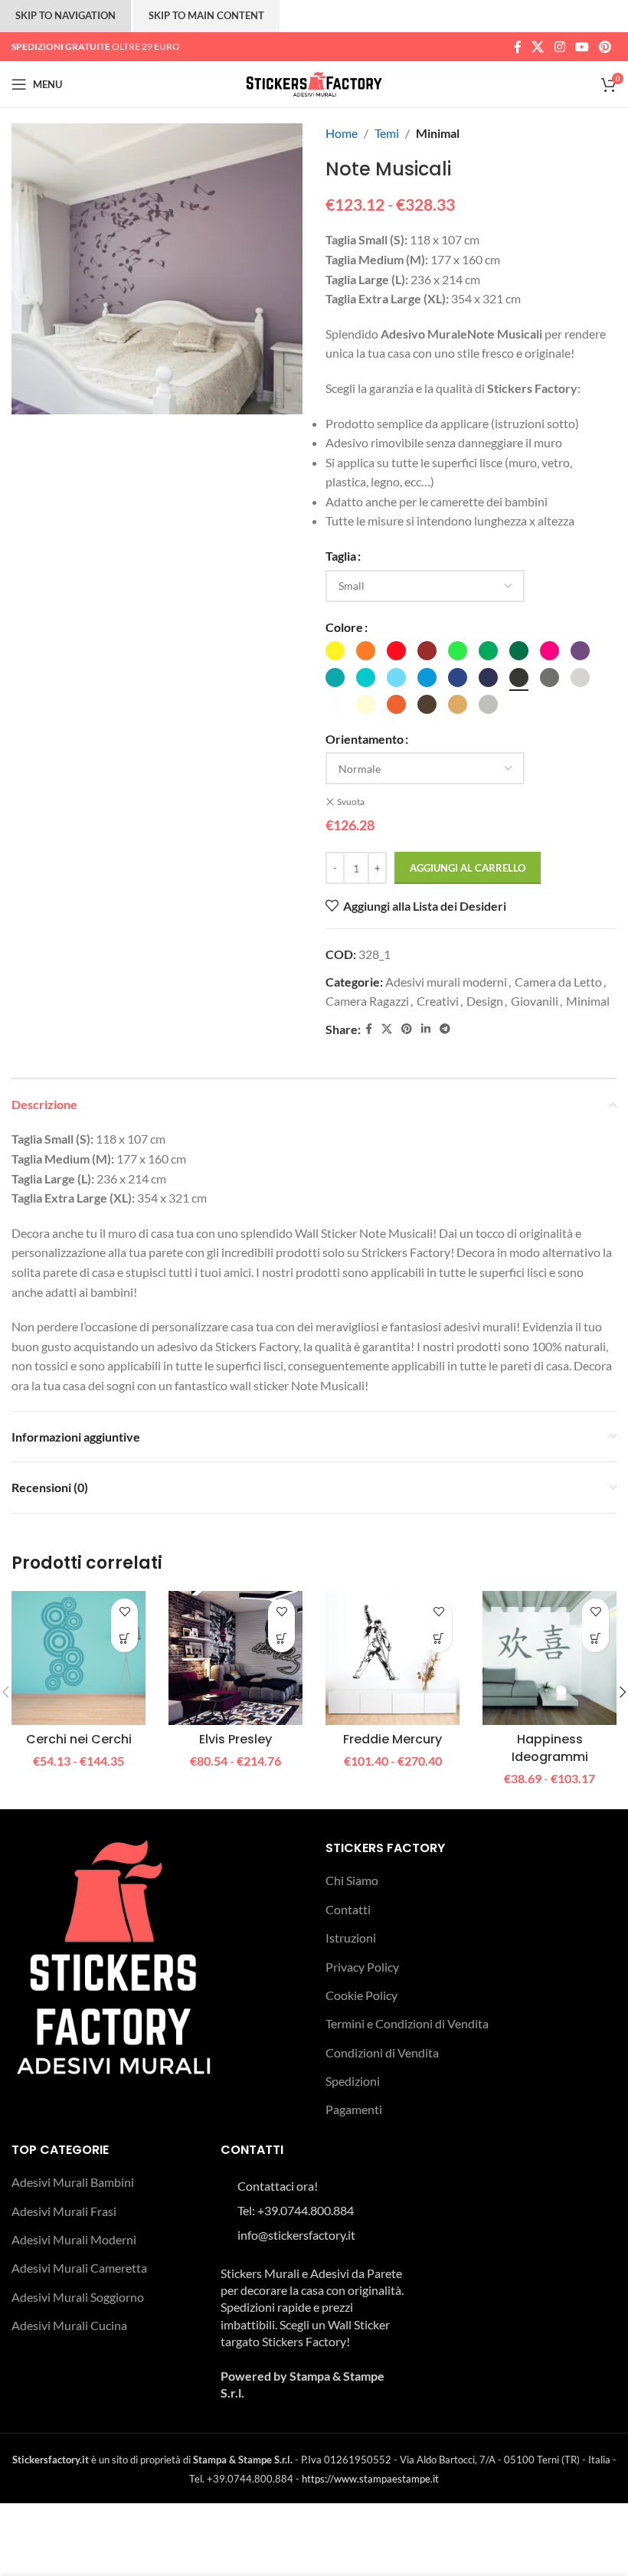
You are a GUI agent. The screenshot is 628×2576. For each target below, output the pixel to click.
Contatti (348, 1909)
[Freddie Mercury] (392, 1658)
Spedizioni (353, 2081)
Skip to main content (206, 15)
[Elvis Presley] (235, 1658)
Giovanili (535, 1001)
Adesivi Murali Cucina (69, 2325)
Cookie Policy (361, 1995)
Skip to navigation (65, 15)
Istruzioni (351, 1938)
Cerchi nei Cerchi (79, 1739)
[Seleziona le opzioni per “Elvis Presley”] (281, 1639)
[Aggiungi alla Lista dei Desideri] (124, 1612)
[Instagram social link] (559, 47)
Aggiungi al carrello (468, 868)
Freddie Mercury (392, 1739)
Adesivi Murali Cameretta (79, 2268)
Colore (344, 627)
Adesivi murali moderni (446, 982)
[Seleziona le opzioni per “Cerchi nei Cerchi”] (124, 1639)
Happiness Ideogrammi (550, 1748)
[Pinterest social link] (605, 47)
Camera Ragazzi (367, 1001)
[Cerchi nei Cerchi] (78, 1658)
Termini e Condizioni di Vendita (407, 2023)
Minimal (438, 133)
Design (485, 1001)
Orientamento (365, 739)
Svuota (351, 802)
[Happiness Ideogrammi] (549, 1658)
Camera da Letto (558, 982)
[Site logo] (314, 82)
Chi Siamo (352, 1880)
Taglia (341, 556)
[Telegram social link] (445, 1029)
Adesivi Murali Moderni (74, 2239)
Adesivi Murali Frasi (64, 2211)
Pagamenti (354, 2109)
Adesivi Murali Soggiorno (78, 2297)
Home (342, 133)
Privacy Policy (362, 1967)
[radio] (335, 651)
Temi (387, 133)
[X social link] (538, 47)
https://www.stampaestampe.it (370, 2479)
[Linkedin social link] (426, 1029)
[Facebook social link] (517, 47)
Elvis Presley (235, 1739)
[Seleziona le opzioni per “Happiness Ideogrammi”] (595, 1639)
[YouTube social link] (582, 47)
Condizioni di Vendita (382, 2052)
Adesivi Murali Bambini (73, 2182)
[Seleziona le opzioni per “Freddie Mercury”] (438, 1639)
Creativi (438, 1001)
